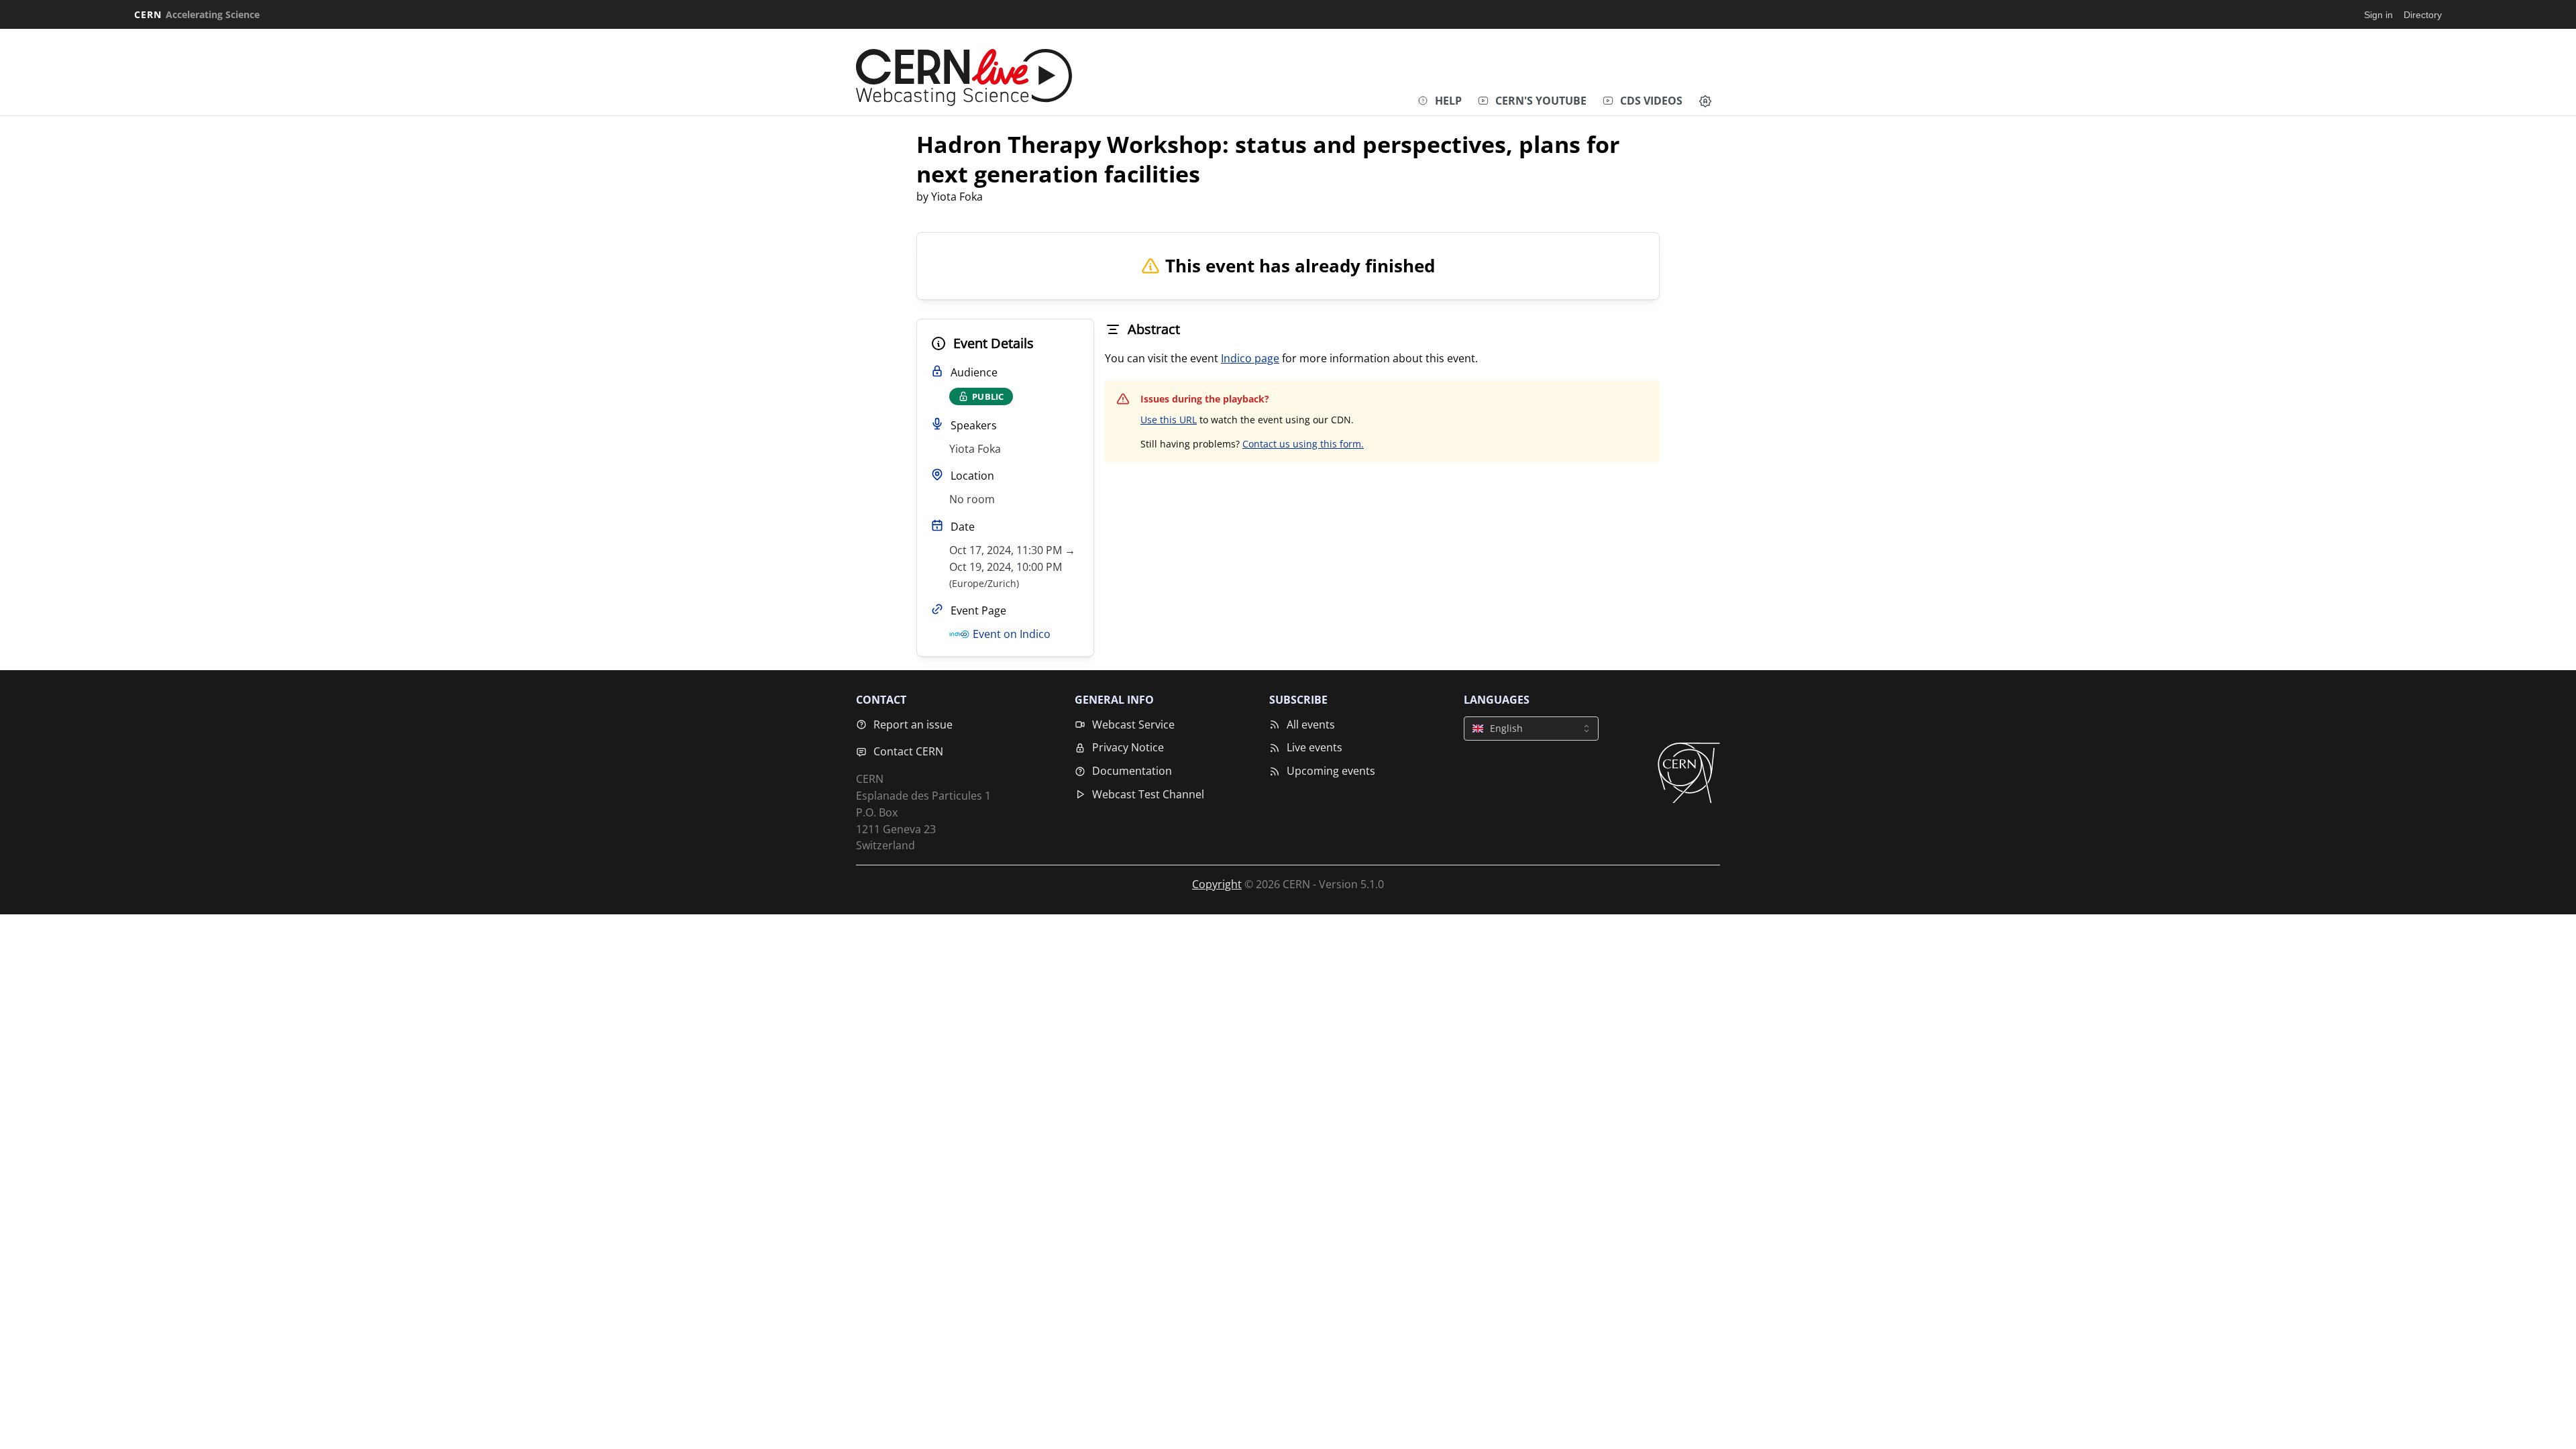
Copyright (1217, 884)
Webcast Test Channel (1148, 794)
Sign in (2378, 15)
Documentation (1132, 771)
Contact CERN (908, 751)
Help (1448, 101)
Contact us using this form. (1303, 444)
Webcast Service (1133, 724)
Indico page (1250, 358)
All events (1311, 724)
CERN (197, 14)
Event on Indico (1012, 634)
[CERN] (1689, 773)
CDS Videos (1651, 101)
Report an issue (913, 724)
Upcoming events (1331, 771)
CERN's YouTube (1541, 101)
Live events (1314, 747)
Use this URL (1169, 420)
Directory (2423, 15)
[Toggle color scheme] (1705, 101)
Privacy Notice (1128, 747)
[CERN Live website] (964, 74)
